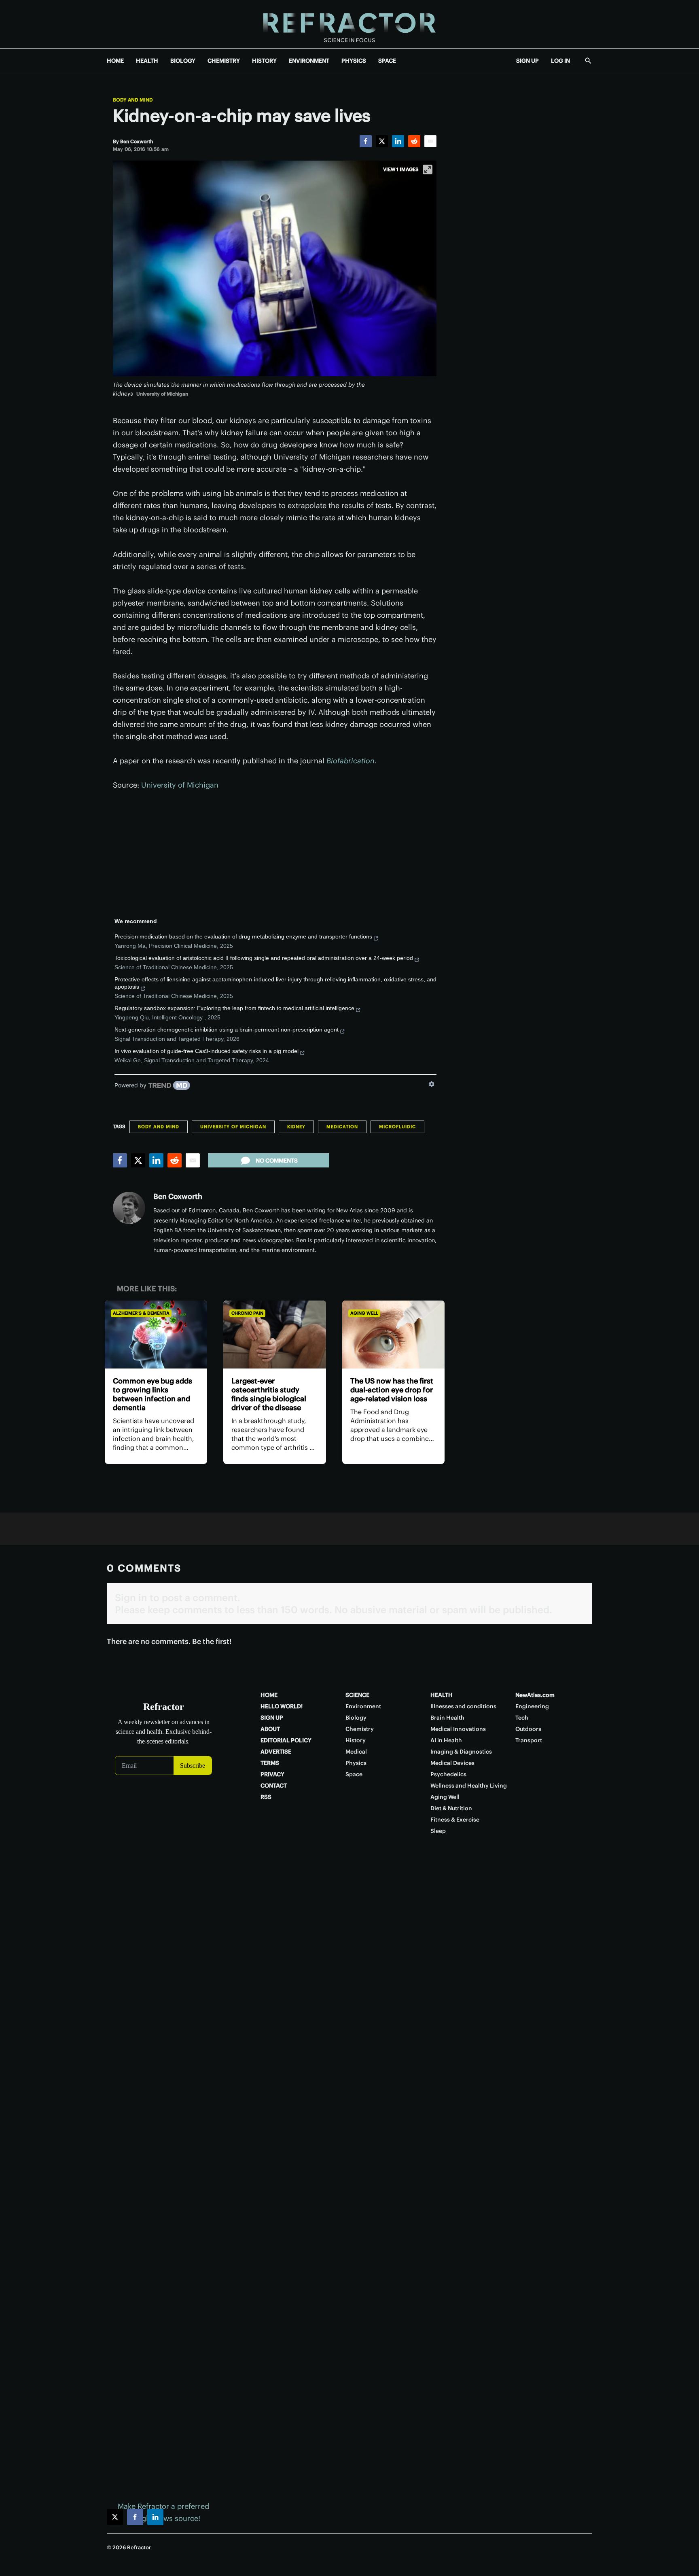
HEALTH (147, 61)
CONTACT (274, 1786)
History (356, 1740)
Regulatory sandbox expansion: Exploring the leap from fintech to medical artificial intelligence (234, 1008)
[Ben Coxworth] (129, 1208)
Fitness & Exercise (455, 1820)
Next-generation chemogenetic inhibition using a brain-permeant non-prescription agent (227, 1030)
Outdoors (528, 1729)
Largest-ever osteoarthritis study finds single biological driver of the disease (269, 1394)
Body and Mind (133, 100)
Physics (356, 1763)
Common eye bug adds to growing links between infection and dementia (153, 1394)
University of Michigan (180, 785)
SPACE (387, 61)
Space (354, 1774)
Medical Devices (452, 1763)
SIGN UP (527, 61)
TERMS (270, 1763)
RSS (266, 1797)
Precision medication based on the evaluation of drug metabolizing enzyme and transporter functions (243, 936)
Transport (529, 1740)
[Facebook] (366, 141)
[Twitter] (382, 141)
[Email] (430, 141)
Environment (363, 1706)
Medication (342, 1127)
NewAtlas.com (535, 1695)
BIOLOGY (183, 61)
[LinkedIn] (398, 141)
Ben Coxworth (178, 1196)
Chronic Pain (247, 1313)
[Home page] (349, 24)
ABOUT (270, 1729)
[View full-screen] (428, 169)
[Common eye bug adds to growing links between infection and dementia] (156, 1335)
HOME (115, 61)
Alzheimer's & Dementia (141, 1313)
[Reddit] (414, 141)
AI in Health (446, 1740)
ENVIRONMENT (309, 61)
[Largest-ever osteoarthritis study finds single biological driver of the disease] (274, 1335)
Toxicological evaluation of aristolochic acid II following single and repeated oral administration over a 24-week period (264, 958)
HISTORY (264, 61)
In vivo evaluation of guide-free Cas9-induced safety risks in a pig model (207, 1051)
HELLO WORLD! (282, 1706)
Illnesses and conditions (463, 1706)
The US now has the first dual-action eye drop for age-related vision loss (392, 1390)
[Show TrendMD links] (432, 1084)
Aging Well (364, 1313)
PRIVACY (272, 1774)
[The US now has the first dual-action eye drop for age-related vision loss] (393, 1335)
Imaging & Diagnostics (461, 1752)
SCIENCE (357, 1695)
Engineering (532, 1706)
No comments (277, 1161)
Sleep (438, 1831)
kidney (296, 1127)
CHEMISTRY (224, 61)
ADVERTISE (276, 1752)
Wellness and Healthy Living (469, 1786)
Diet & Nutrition (451, 1808)
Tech (522, 1718)
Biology (356, 1718)
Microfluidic (397, 1127)
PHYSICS (354, 61)
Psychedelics (448, 1774)
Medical (356, 1752)
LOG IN (560, 61)
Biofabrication (351, 761)
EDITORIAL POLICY (286, 1740)
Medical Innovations (458, 1729)
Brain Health (447, 1718)
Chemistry (360, 1729)
